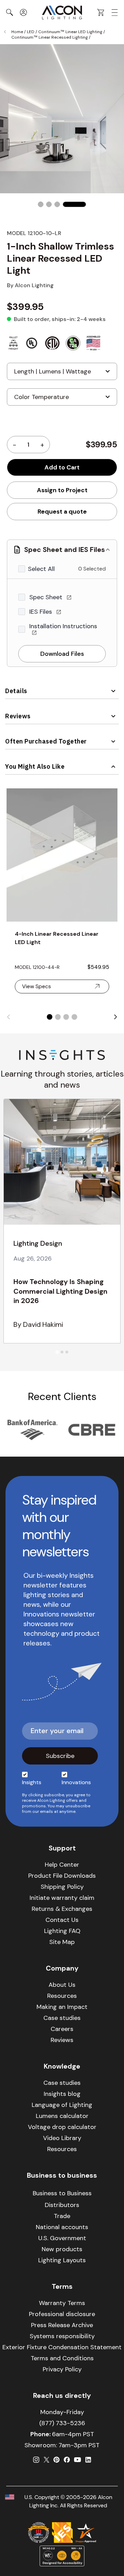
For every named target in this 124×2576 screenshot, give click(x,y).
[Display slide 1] (50, 1017)
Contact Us (62, 1920)
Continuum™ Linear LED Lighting (70, 32)
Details (16, 691)
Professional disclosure (62, 2314)
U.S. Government (62, 2238)
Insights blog (62, 2094)
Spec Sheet (47, 597)
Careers (62, 2029)
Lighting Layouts (62, 2260)
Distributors (62, 2205)
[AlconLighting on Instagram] (36, 2460)
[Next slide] (115, 1017)
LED (31, 32)
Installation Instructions (63, 626)
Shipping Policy (62, 1887)
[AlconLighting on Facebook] (67, 2460)
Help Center (62, 1865)
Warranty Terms (62, 2303)
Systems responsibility (62, 2336)
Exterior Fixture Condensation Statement (62, 2347)
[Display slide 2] (58, 1017)
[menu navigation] (115, 13)
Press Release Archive (62, 2325)
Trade (62, 2216)
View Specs (37, 986)
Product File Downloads (62, 1876)
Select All (41, 569)
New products (62, 2249)
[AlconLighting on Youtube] (77, 2460)
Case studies (62, 2018)
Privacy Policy (62, 2369)
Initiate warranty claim (62, 1898)
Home (17, 32)
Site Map (62, 1942)
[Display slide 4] (74, 1017)
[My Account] (23, 12)
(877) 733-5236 (62, 2423)
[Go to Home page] (62, 12)
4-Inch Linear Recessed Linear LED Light (57, 938)
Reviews (18, 716)
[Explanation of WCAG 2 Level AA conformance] (62, 2556)
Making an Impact (62, 2007)
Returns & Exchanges (62, 1909)
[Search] (10, 12)
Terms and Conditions (62, 2358)
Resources (62, 1996)
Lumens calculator (62, 2116)
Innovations (76, 1782)
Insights (32, 1782)
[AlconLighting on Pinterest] (56, 2460)
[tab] (57, 1352)
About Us (62, 1985)
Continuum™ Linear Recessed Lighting (50, 37)
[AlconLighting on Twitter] (46, 2460)
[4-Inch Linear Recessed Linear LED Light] (62, 855)
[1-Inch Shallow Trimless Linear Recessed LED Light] (41, 204)
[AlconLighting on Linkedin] (88, 2460)
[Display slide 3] (66, 1017)
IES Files (42, 612)
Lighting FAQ (62, 1931)
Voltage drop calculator (62, 2127)
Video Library (62, 2138)
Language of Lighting (62, 2105)
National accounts (62, 2227)
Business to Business (62, 2193)
